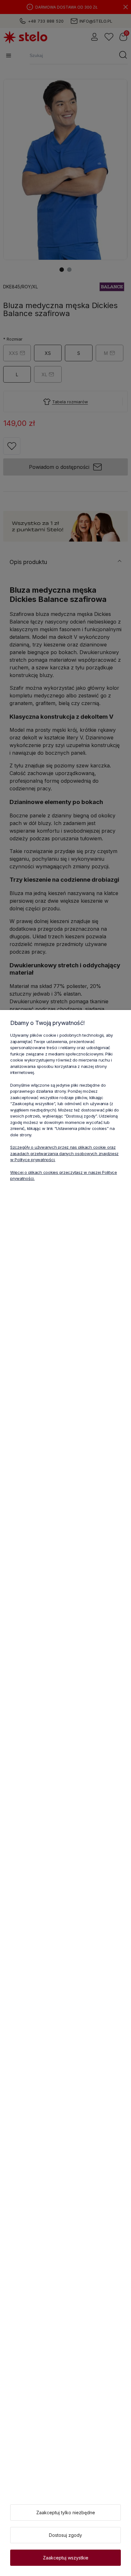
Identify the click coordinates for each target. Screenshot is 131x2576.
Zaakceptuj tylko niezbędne (66, 2512)
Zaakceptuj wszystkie (66, 2558)
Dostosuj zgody (65, 2535)
